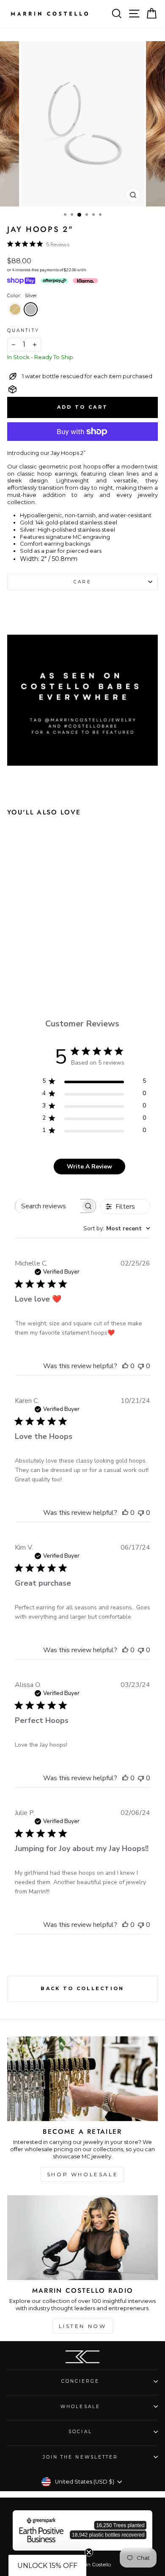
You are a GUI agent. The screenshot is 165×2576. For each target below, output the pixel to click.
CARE (82, 582)
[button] (47, 2565)
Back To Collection (82, 1988)
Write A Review (89, 1167)
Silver (31, 309)
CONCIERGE (81, 2381)
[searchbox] (48, 1206)
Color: (22, 296)
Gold (15, 309)
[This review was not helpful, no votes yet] (141, 1366)
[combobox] (117, 1228)
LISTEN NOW (83, 2326)
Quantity (23, 330)
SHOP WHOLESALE (82, 2174)
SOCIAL (80, 2432)
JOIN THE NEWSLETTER (81, 2457)
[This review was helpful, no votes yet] (125, 1366)
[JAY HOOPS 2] (28, 954)
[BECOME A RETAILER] (82, 2079)
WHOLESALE (80, 2407)
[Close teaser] (89, 2552)
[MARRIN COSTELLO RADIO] (82, 2238)
